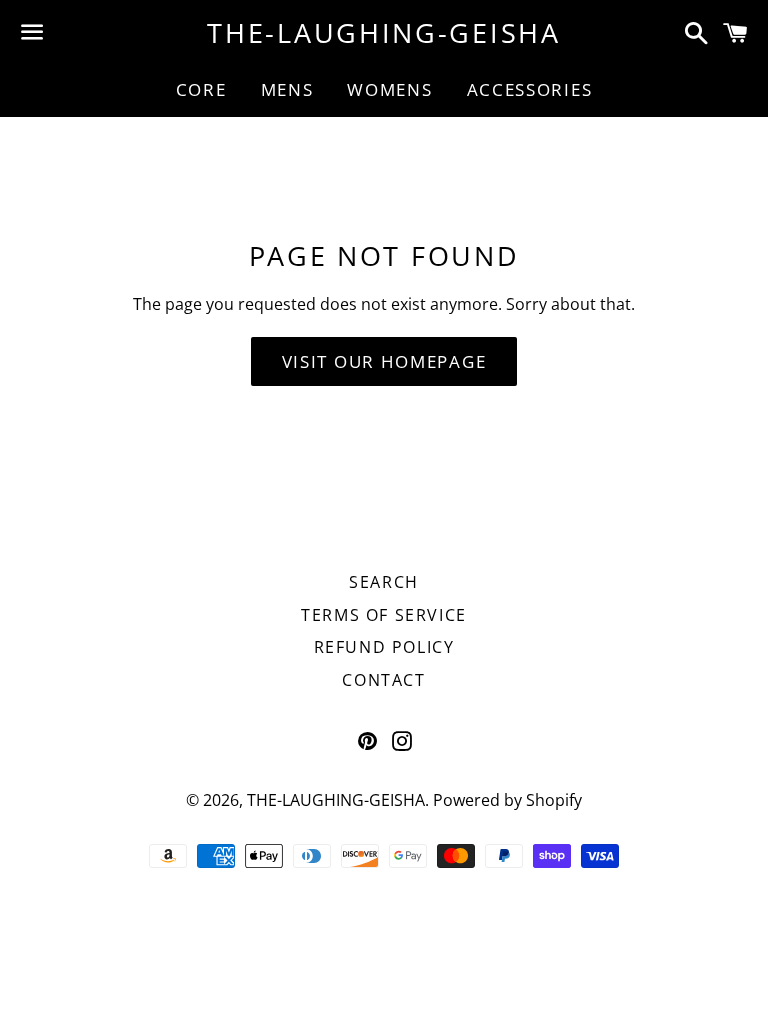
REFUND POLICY (384, 647)
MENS (287, 89)
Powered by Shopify (507, 800)
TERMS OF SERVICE (384, 615)
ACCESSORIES (530, 89)
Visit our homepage (384, 361)
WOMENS (389, 89)
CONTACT (383, 680)
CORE (201, 89)
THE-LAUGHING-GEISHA (383, 32)
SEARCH (384, 582)
